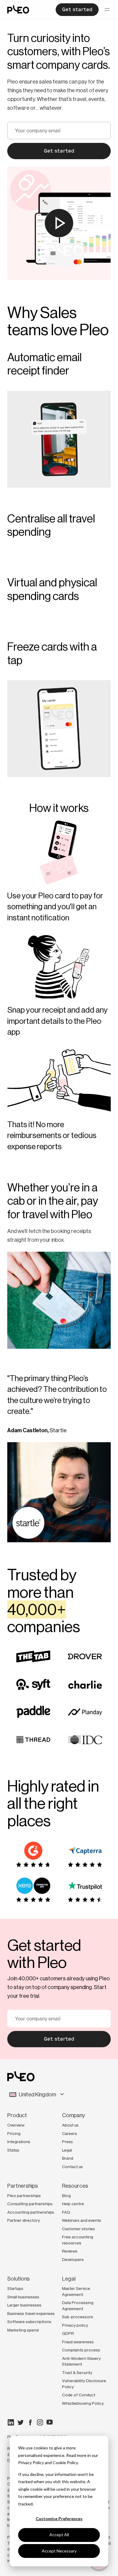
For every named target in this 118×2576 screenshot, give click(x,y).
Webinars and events (82, 2220)
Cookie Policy (65, 2462)
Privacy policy (75, 2325)
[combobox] (59, 2095)
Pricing (14, 2133)
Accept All (59, 2535)
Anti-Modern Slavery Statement (81, 2361)
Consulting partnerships (30, 2204)
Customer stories (79, 2229)
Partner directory (24, 2220)
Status (13, 2150)
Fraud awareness (78, 2342)
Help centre (73, 2204)
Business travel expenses (31, 2313)
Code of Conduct (79, 2395)
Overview (16, 2125)
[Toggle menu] (107, 10)
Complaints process (81, 2350)
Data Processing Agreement (78, 2306)
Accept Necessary (59, 2551)
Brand (68, 2158)
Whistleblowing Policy (83, 2403)
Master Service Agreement (76, 2291)
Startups (15, 2288)
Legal (67, 2150)
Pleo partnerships (24, 2196)
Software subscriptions (29, 2322)
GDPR (68, 2333)
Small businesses (23, 2297)
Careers (70, 2133)
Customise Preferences (59, 2519)
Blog (66, 2196)
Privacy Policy (31, 2462)
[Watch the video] (59, 223)
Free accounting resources (78, 2240)
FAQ (66, 2212)
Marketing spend (23, 2330)
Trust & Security (77, 2373)
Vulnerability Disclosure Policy (84, 2384)
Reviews (70, 2251)
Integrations (19, 2142)
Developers (73, 2259)
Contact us (72, 2167)
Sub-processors (78, 2317)
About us (70, 2125)
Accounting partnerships (31, 2212)
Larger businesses (24, 2305)
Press (67, 2142)
